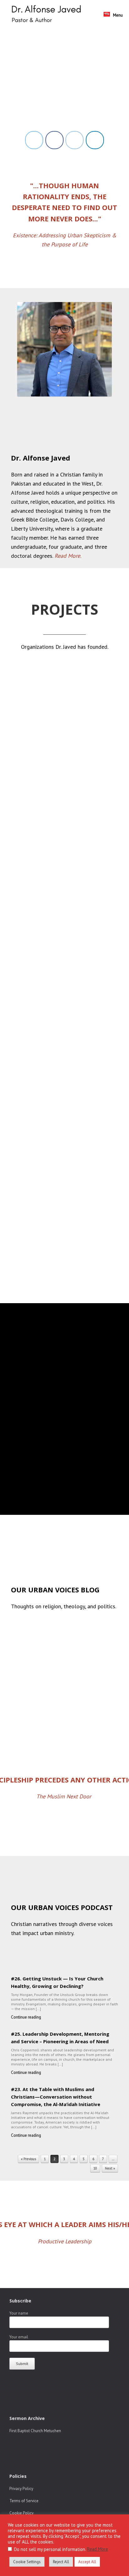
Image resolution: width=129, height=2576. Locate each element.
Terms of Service (24, 2501)
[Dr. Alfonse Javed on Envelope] (75, 140)
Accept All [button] (87, 2562)
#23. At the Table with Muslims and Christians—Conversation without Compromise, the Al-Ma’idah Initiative (56, 2097)
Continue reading (26, 2017)
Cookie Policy (21, 2513)
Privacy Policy (21, 2489)
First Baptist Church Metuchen (35, 2431)
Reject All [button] (61, 2562)
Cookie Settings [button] (27, 2562)
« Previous (28, 2159)
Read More (98, 2549)
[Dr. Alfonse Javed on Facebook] (54, 140)
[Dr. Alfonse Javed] (48, 15)
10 (95, 2168)
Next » (110, 2168)
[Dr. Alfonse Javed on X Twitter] (34, 140)
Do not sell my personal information (50, 2549)
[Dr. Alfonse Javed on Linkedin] (95, 140)
